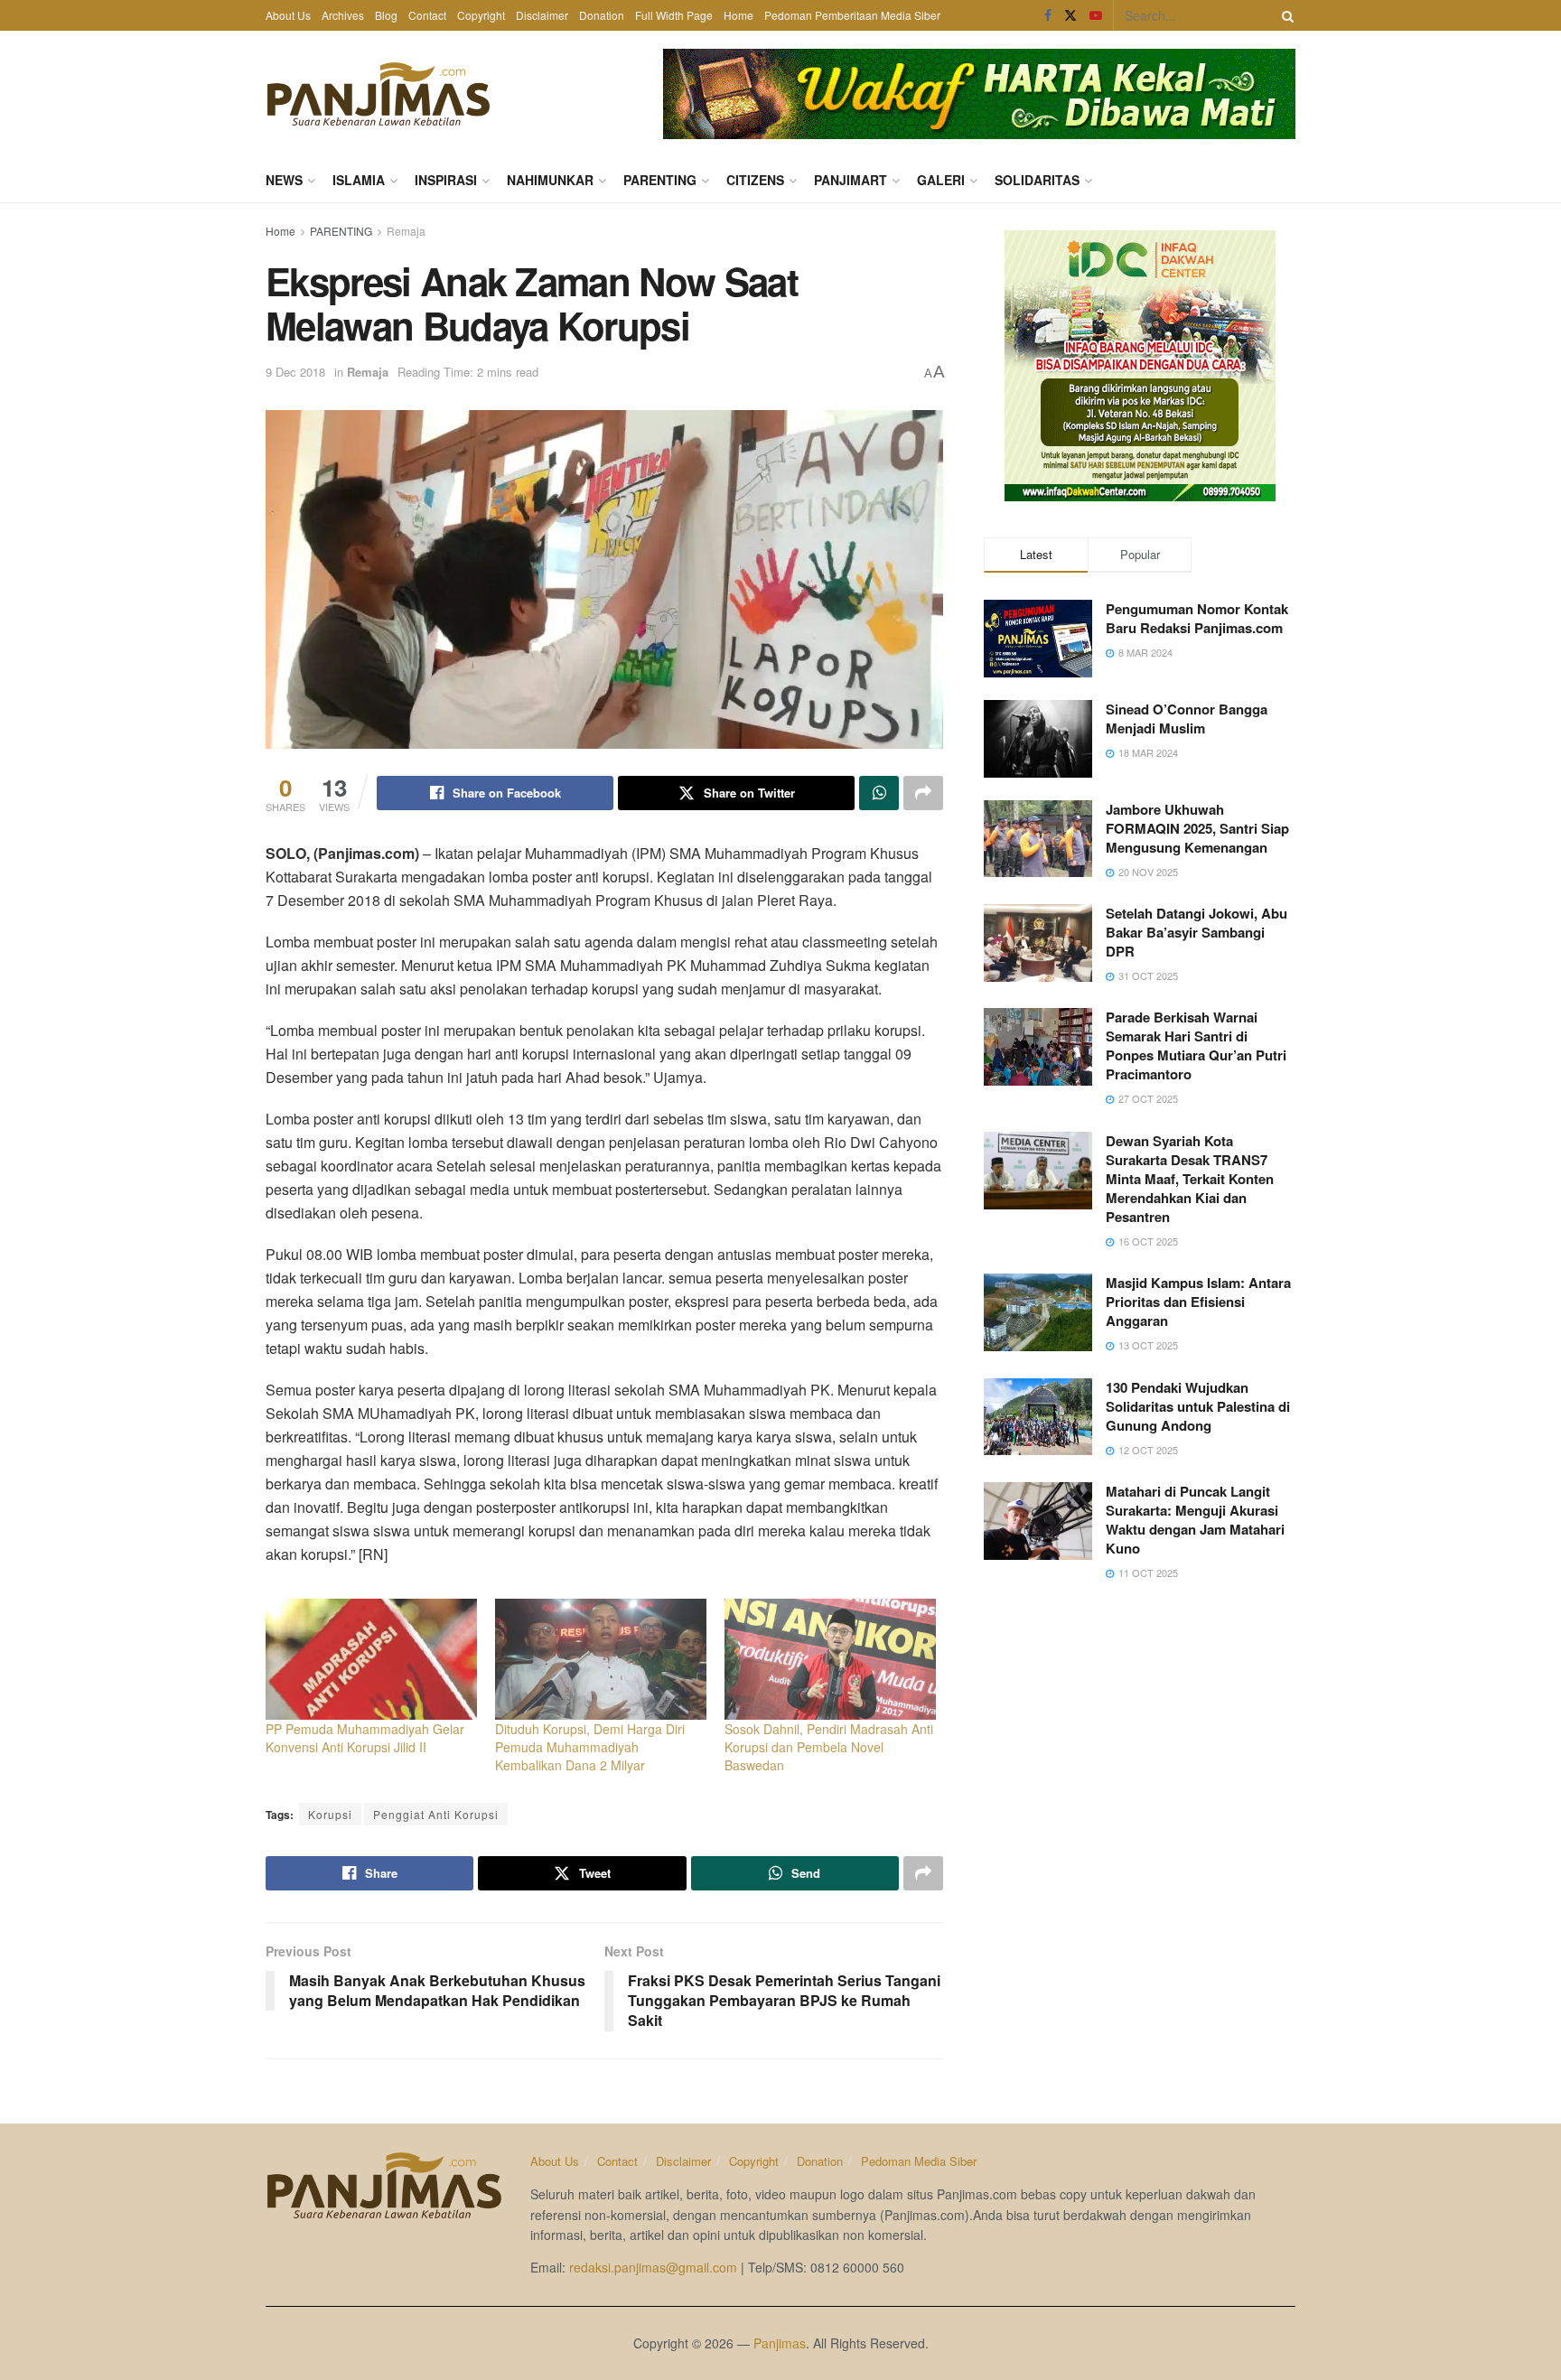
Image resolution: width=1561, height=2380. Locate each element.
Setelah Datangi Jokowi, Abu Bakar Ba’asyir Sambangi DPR (1196, 932)
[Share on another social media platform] (923, 793)
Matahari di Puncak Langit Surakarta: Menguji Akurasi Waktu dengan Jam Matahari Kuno (1195, 1520)
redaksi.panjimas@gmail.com (653, 2267)
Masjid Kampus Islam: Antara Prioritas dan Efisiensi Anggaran (1198, 1302)
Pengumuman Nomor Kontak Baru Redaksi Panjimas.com (1197, 618)
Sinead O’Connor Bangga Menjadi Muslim (1187, 719)
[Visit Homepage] (379, 94)
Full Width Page (674, 15)
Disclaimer (542, 15)
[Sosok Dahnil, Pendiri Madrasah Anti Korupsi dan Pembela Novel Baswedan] (830, 1659)
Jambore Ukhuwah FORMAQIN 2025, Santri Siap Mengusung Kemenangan (1197, 828)
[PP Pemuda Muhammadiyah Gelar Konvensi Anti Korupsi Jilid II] (371, 1659)
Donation (602, 15)
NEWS (284, 180)
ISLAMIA (359, 180)
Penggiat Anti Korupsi (436, 1814)
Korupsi (330, 1814)
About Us (288, 15)
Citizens (755, 180)
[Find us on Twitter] (1070, 15)
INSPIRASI (446, 180)
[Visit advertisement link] (979, 94)
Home (738, 15)
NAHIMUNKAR (550, 180)
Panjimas (780, 2343)
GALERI (941, 180)
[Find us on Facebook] (1048, 15)
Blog (386, 15)
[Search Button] (1285, 15)
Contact (427, 15)
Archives (343, 15)
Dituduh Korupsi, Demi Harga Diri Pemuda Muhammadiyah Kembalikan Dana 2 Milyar (590, 1747)
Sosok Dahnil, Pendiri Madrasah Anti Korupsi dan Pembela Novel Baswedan (829, 1747)
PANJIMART (851, 180)
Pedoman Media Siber (919, 2161)
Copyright (481, 15)
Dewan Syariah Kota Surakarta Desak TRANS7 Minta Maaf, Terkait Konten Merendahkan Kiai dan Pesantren (1190, 1179)
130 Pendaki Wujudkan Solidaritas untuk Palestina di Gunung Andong (1198, 1406)
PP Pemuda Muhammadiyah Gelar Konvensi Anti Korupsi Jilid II (365, 1738)
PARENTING (660, 180)
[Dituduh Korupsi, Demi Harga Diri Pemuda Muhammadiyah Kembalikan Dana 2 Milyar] (601, 1659)
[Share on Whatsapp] (879, 793)
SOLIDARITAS (1037, 180)
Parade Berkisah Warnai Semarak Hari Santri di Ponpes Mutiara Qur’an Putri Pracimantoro (1196, 1045)
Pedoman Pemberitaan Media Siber (852, 15)
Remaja (406, 231)
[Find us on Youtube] (1096, 15)
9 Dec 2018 (295, 372)
